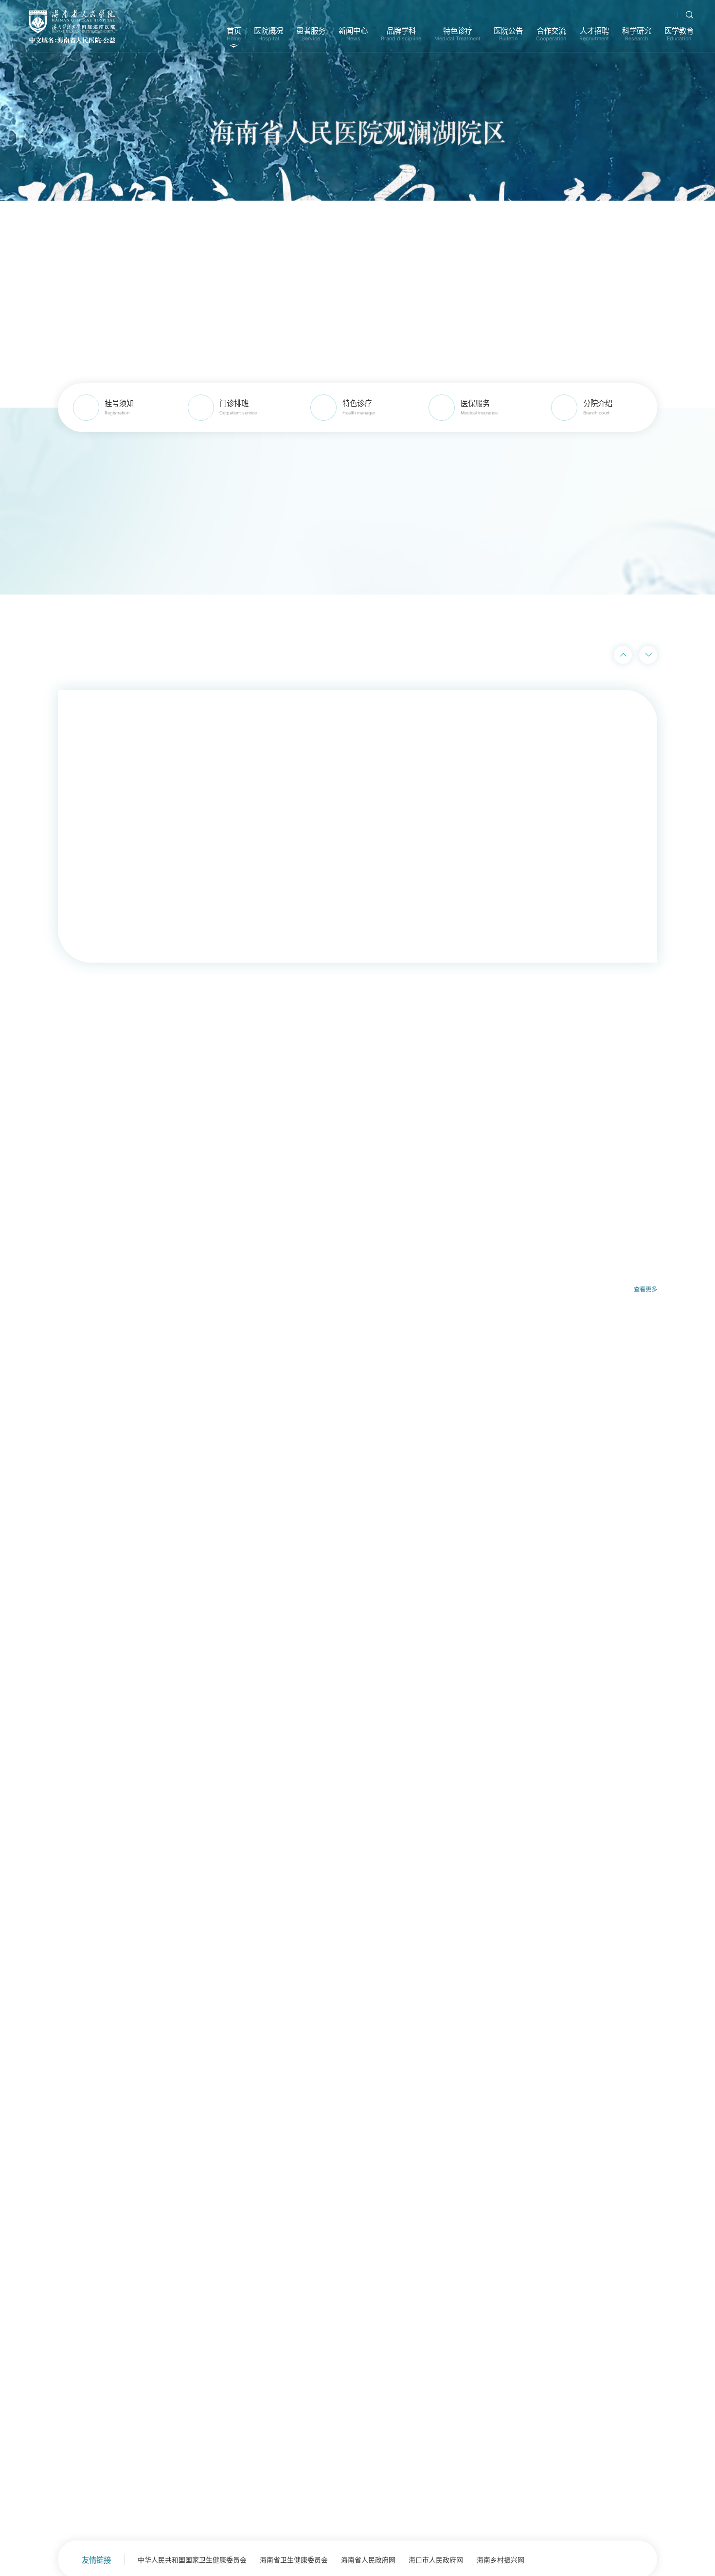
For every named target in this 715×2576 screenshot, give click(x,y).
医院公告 (508, 34)
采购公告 (600, 1887)
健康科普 (332, 1887)
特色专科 (63, 1609)
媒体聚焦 (219, 1887)
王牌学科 (375, 1887)
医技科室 (63, 1652)
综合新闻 (176, 1887)
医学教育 (679, 34)
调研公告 (639, 1887)
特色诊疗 (457, 34)
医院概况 (268, 34)
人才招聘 (594, 34)
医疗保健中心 (71, 1694)
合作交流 (551, 34)
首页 (234, 34)
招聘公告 (562, 1887)
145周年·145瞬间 (276, 1887)
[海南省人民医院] (72, 26)
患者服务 (311, 34)
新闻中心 (353, 34)
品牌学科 (401, 34)
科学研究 (637, 34)
